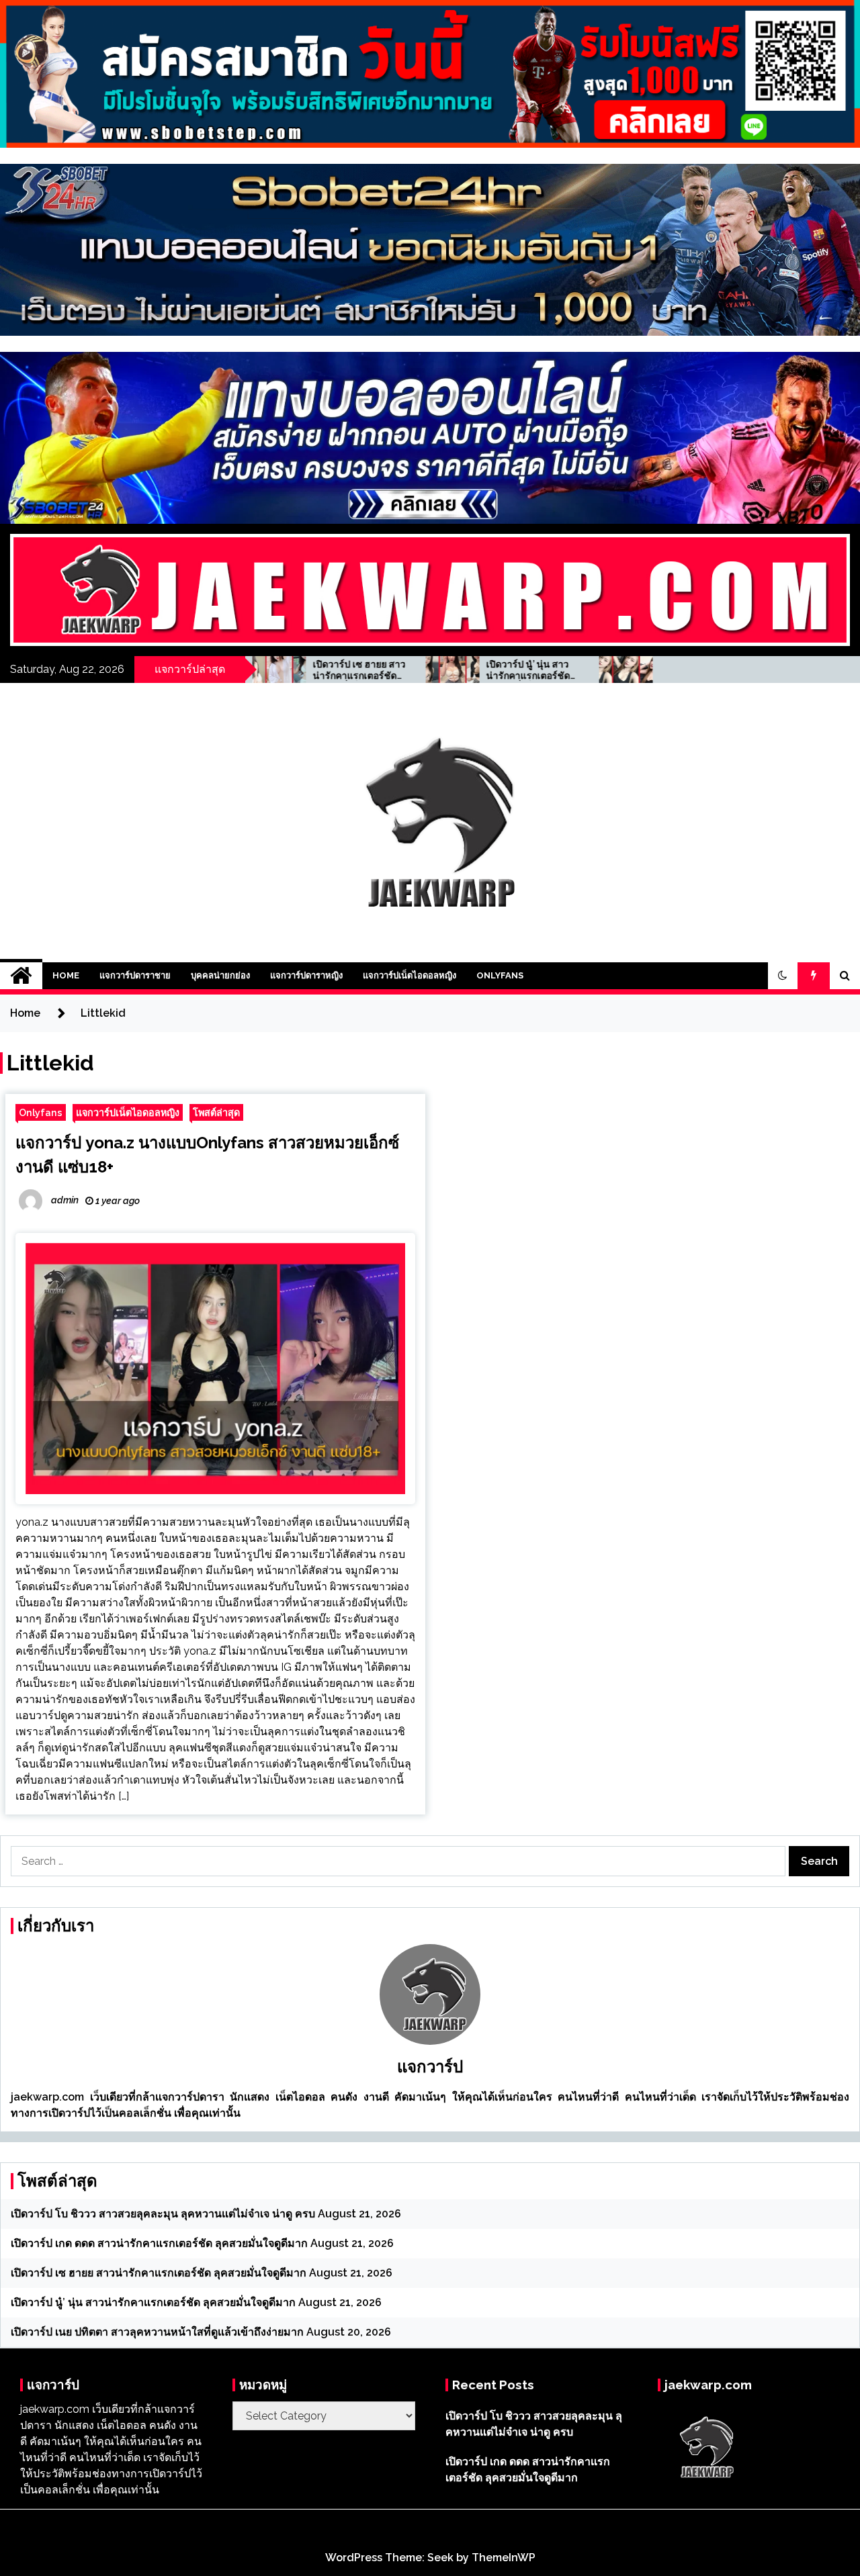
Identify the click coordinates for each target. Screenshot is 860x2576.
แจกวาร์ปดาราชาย (135, 975)
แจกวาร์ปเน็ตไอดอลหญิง (410, 975)
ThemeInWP (504, 2558)
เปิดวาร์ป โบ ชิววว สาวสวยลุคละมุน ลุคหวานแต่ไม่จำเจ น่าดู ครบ (163, 2214)
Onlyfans (500, 975)
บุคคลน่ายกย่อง (220, 975)
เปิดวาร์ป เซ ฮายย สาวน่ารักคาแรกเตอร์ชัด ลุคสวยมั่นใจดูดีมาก (159, 2273)
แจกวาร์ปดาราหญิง (306, 975)
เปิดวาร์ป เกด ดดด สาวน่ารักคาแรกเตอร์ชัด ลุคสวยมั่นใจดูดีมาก (159, 2243)
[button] (783, 976)
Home (66, 975)
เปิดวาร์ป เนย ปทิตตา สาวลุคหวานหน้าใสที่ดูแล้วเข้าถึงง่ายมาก (611, 670)
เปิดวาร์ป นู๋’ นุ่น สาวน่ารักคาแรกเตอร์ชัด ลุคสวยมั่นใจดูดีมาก (436, 670)
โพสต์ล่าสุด (216, 1112)
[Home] (21, 976)
